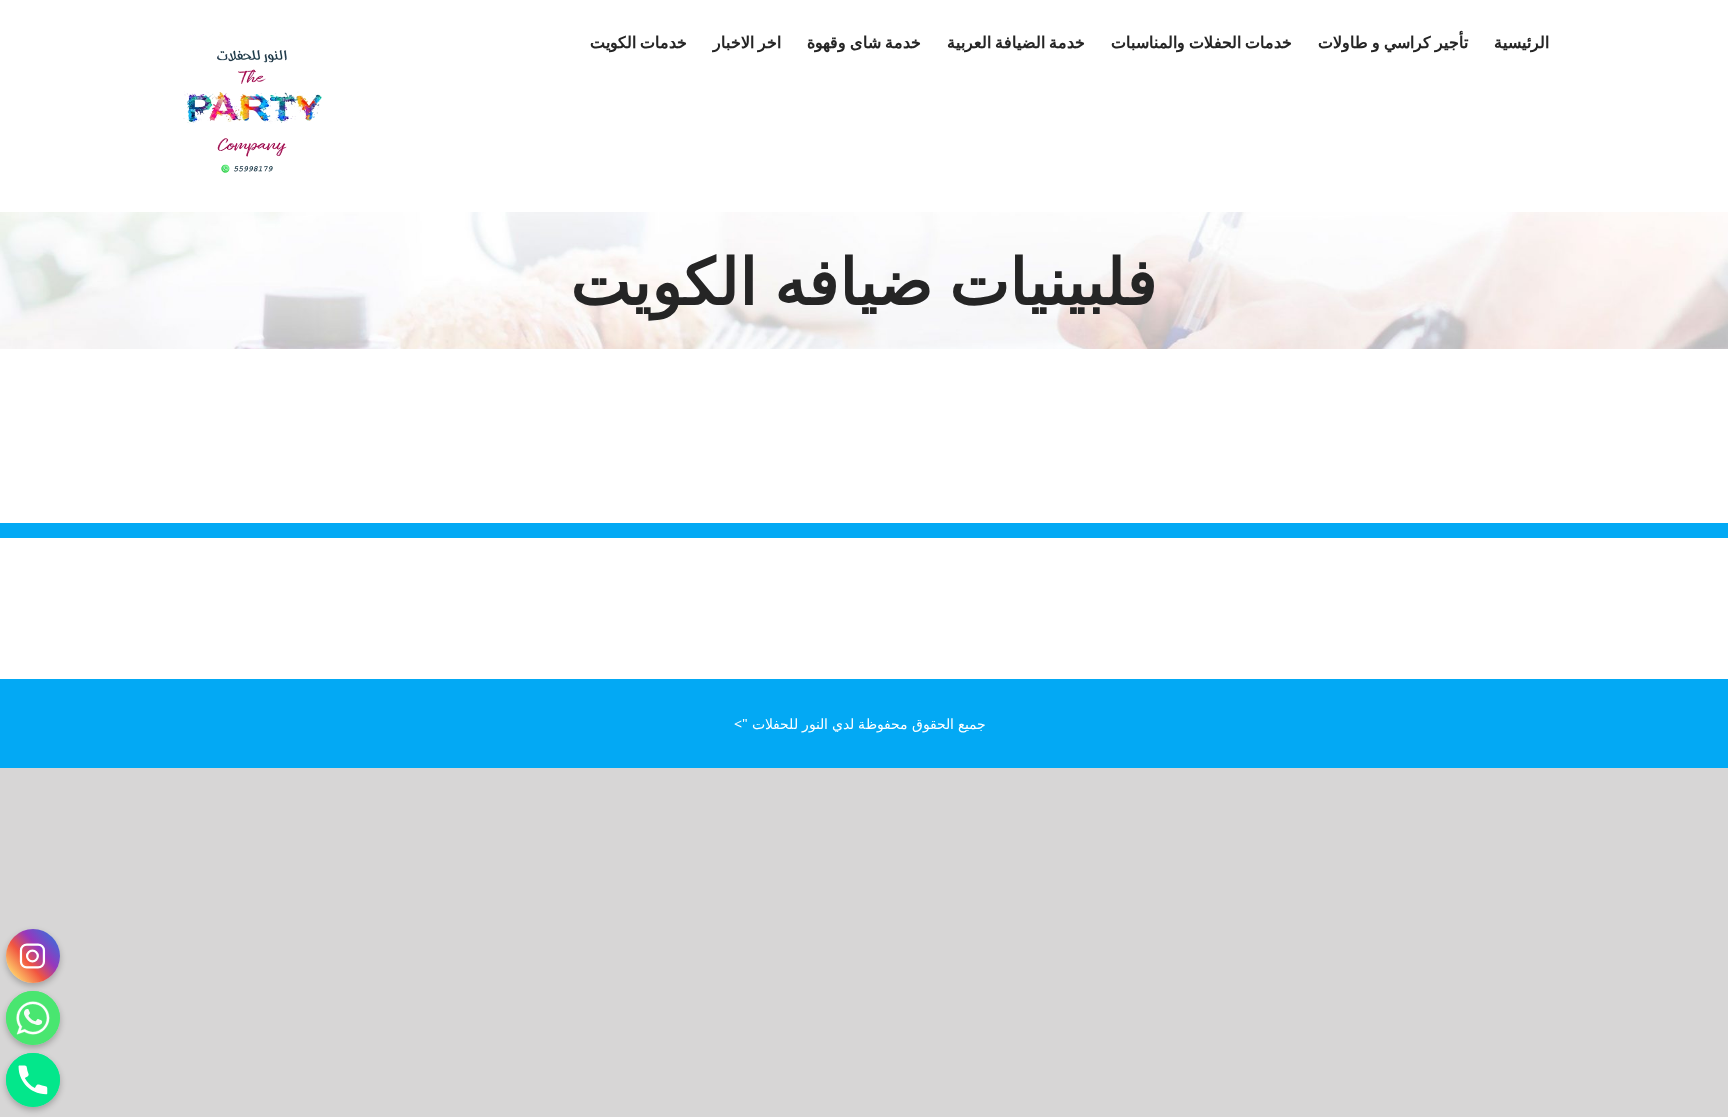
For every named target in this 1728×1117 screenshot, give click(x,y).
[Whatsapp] (33, 1018)
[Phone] (33, 1080)
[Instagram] (33, 956)
